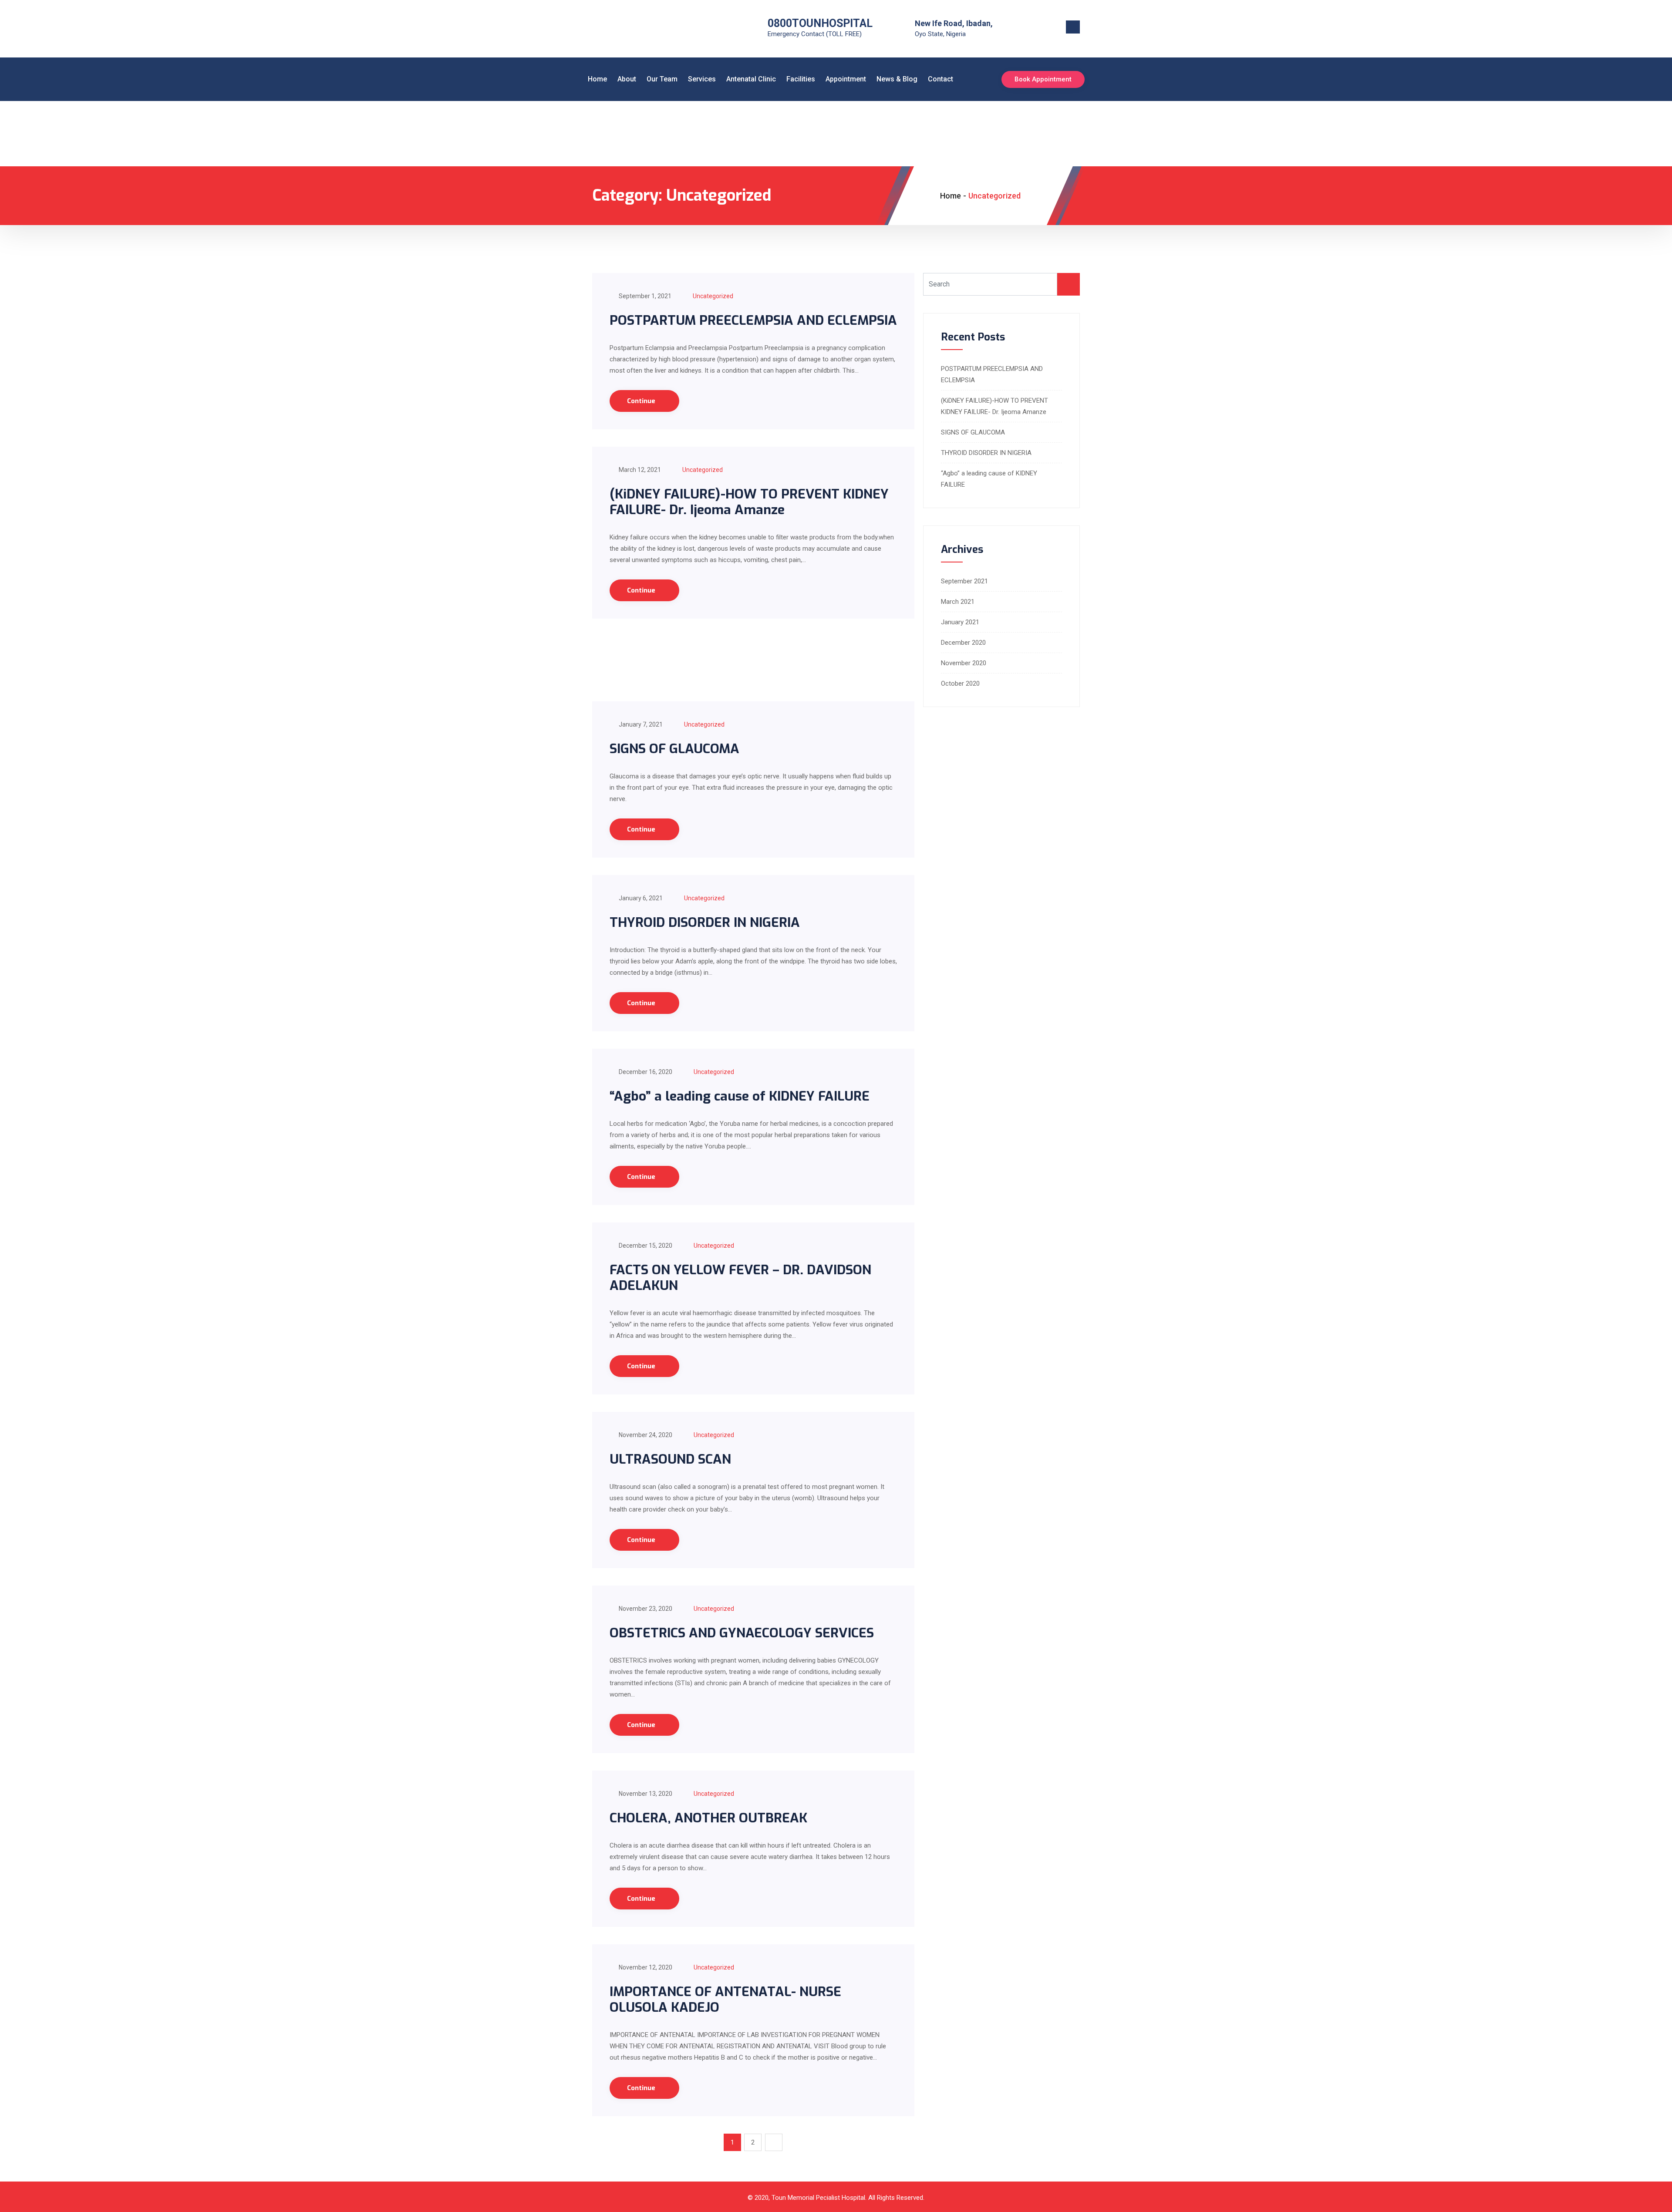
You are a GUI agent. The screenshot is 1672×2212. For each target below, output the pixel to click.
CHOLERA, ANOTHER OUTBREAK (708, 1818)
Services (702, 79)
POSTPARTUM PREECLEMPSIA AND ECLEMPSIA (753, 320)
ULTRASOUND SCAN (670, 1459)
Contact (940, 79)
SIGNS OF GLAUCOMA (674, 749)
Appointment (846, 79)
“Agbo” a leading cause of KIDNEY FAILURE (740, 1096)
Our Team (662, 79)
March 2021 (958, 602)
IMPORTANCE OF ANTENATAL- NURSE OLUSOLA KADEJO (725, 2000)
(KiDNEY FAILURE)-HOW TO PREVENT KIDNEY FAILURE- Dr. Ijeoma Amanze (749, 502)
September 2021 (964, 581)
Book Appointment (1043, 79)
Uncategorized (713, 296)
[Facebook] (1041, 29)
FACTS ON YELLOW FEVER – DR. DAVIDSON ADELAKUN (740, 1278)
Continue (642, 401)
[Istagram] (1054, 29)
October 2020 (960, 683)
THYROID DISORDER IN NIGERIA (705, 923)
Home (597, 79)
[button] (1073, 27)
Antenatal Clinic (751, 79)
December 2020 (963, 643)
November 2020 (964, 663)
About (627, 79)
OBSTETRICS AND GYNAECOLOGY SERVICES (742, 1633)
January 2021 (960, 622)
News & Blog (897, 79)
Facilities (801, 79)
